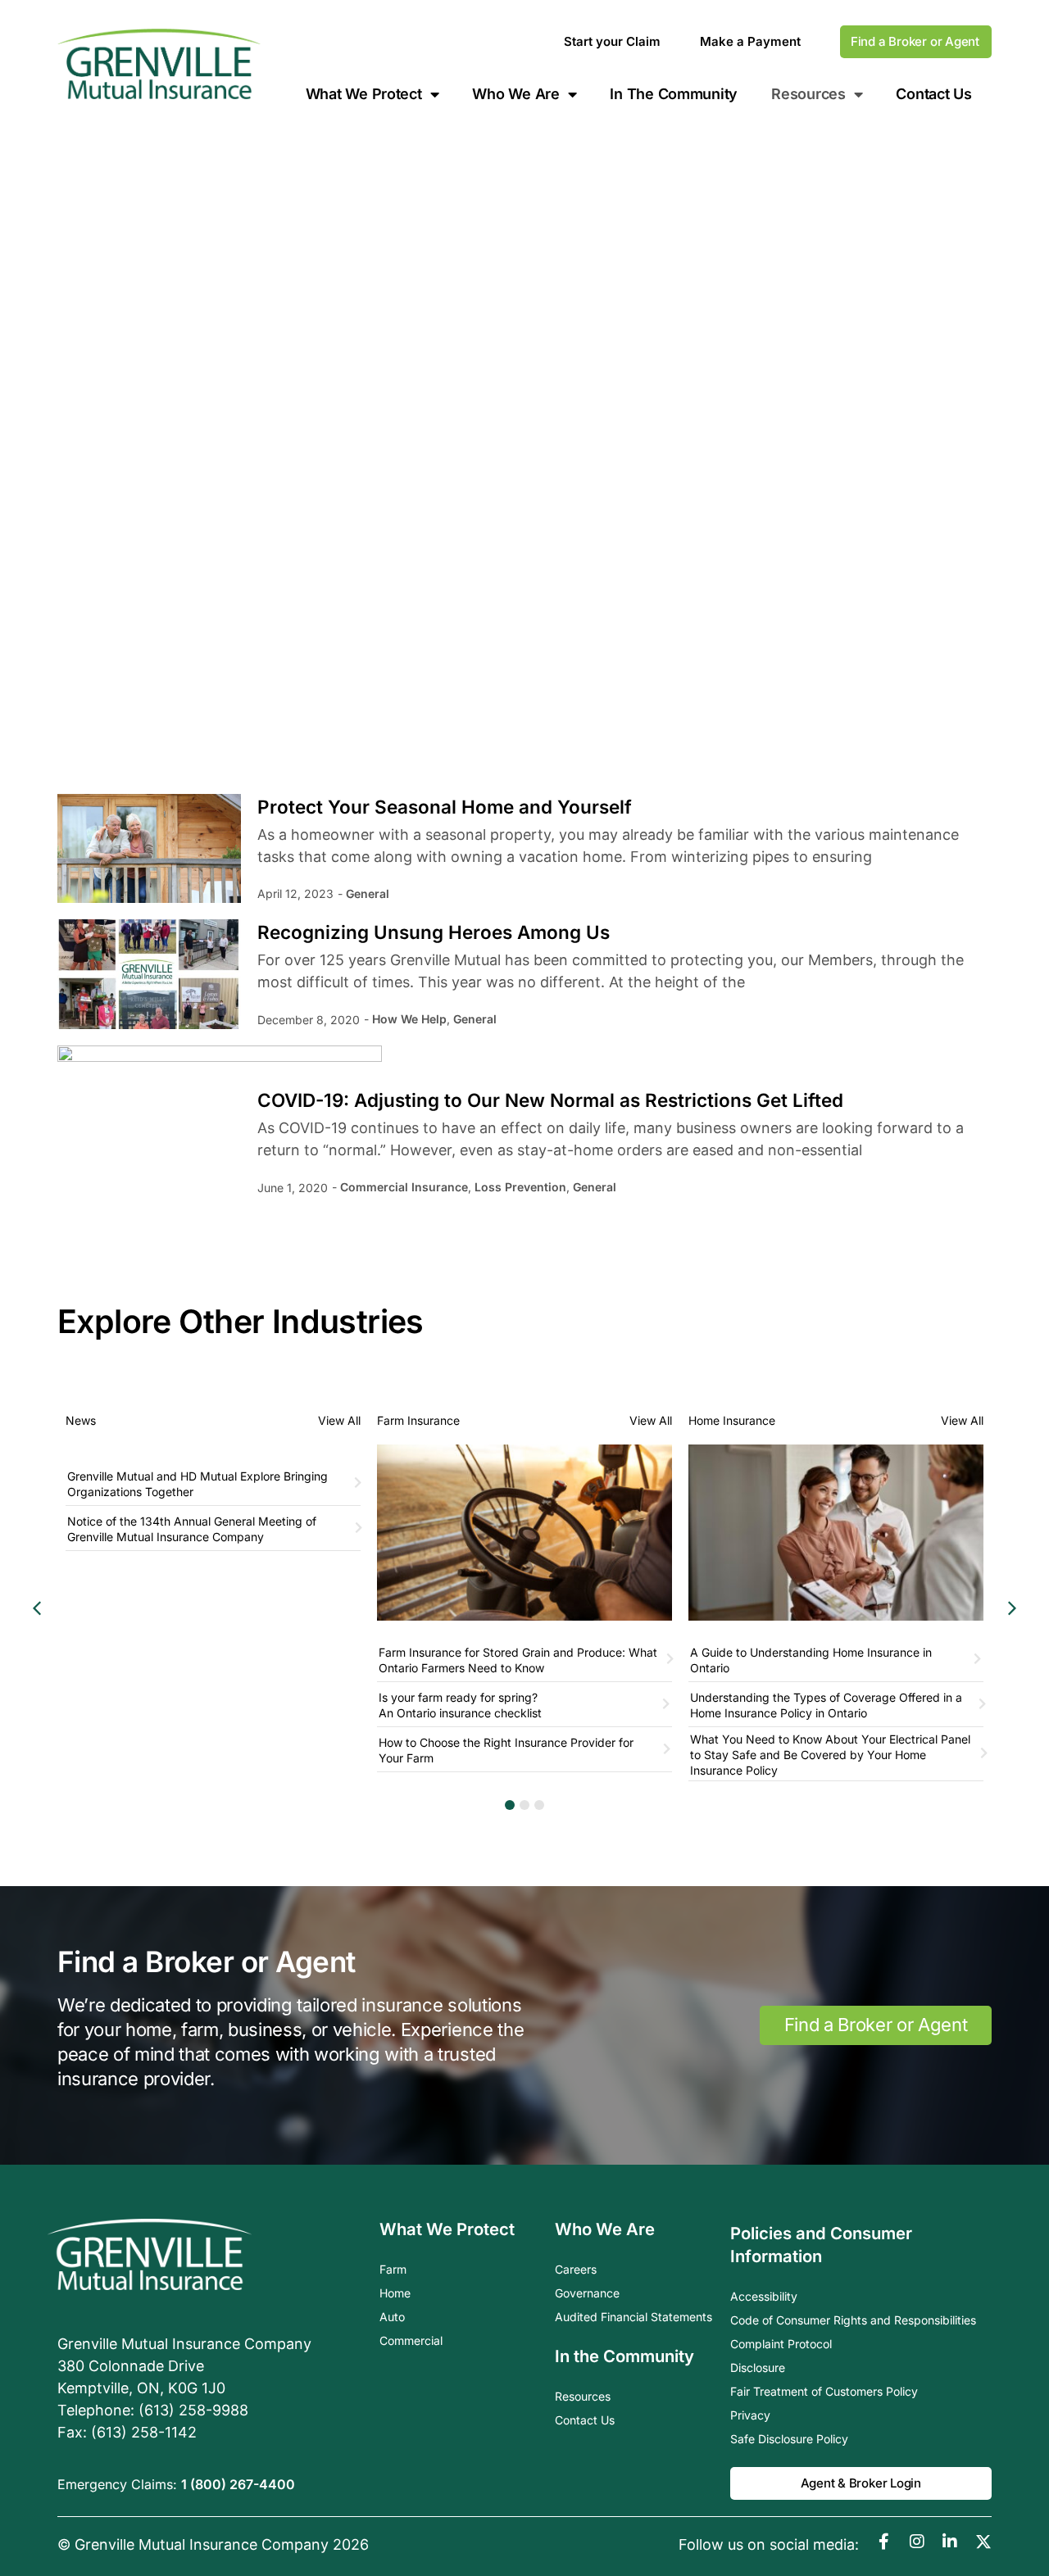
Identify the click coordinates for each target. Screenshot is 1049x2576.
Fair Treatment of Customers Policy (824, 2391)
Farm (393, 2269)
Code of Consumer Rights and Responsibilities (853, 2320)
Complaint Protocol (781, 2344)
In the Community (624, 2356)
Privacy (750, 2415)
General (368, 893)
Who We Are (515, 94)
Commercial (411, 2340)
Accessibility (764, 2296)
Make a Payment (750, 41)
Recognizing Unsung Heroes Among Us (434, 932)
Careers (576, 2269)
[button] (1012, 1608)
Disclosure (758, 2367)
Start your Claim (612, 41)
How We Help (409, 1019)
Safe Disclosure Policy (789, 2439)
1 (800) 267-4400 (238, 2484)
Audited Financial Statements (633, 2317)
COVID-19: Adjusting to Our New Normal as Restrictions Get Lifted (550, 1100)
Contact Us (933, 94)
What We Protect (364, 94)
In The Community (674, 94)
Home (395, 2293)
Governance (587, 2293)
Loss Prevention (520, 1187)
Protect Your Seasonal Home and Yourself (445, 807)
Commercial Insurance (404, 1187)
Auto (392, 2317)
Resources (583, 2396)
